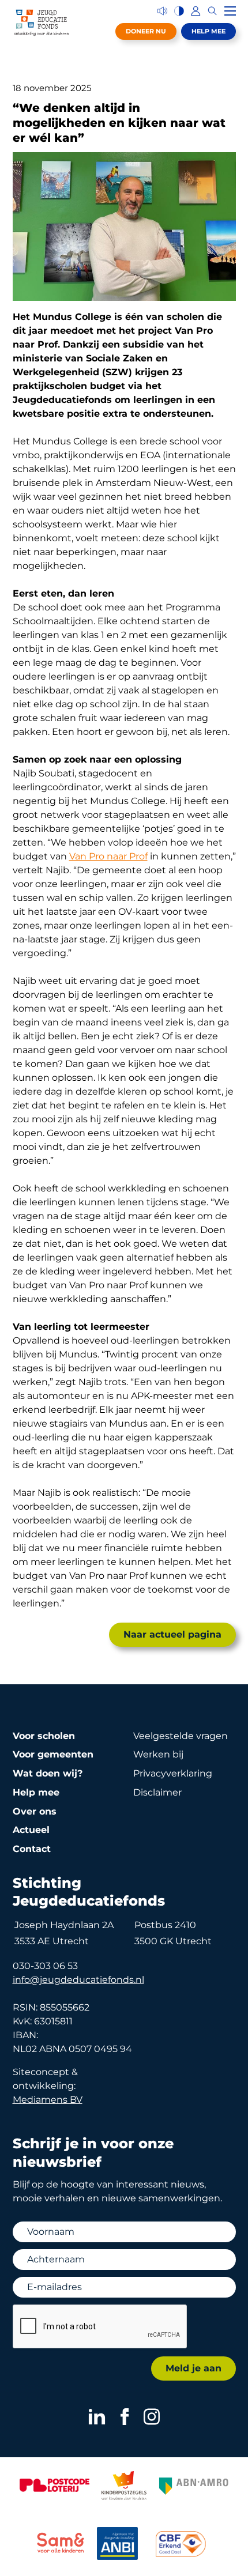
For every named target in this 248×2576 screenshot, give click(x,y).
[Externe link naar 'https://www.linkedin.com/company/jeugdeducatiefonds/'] (97, 2417)
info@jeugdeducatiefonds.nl (78, 1980)
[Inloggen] (196, 11)
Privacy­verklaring (173, 1773)
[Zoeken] (213, 11)
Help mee (208, 31)
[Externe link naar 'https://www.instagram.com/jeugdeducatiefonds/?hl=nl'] (152, 2417)
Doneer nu (146, 31)
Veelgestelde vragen (181, 1736)
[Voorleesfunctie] (162, 11)
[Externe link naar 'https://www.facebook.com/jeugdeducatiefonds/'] (125, 2417)
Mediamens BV (48, 2100)
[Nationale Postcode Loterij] (54, 2485)
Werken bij (158, 1754)
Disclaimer (157, 1792)
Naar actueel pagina (172, 1634)
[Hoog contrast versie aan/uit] (179, 11)
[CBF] (181, 2544)
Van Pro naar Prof (108, 856)
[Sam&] (61, 2545)
